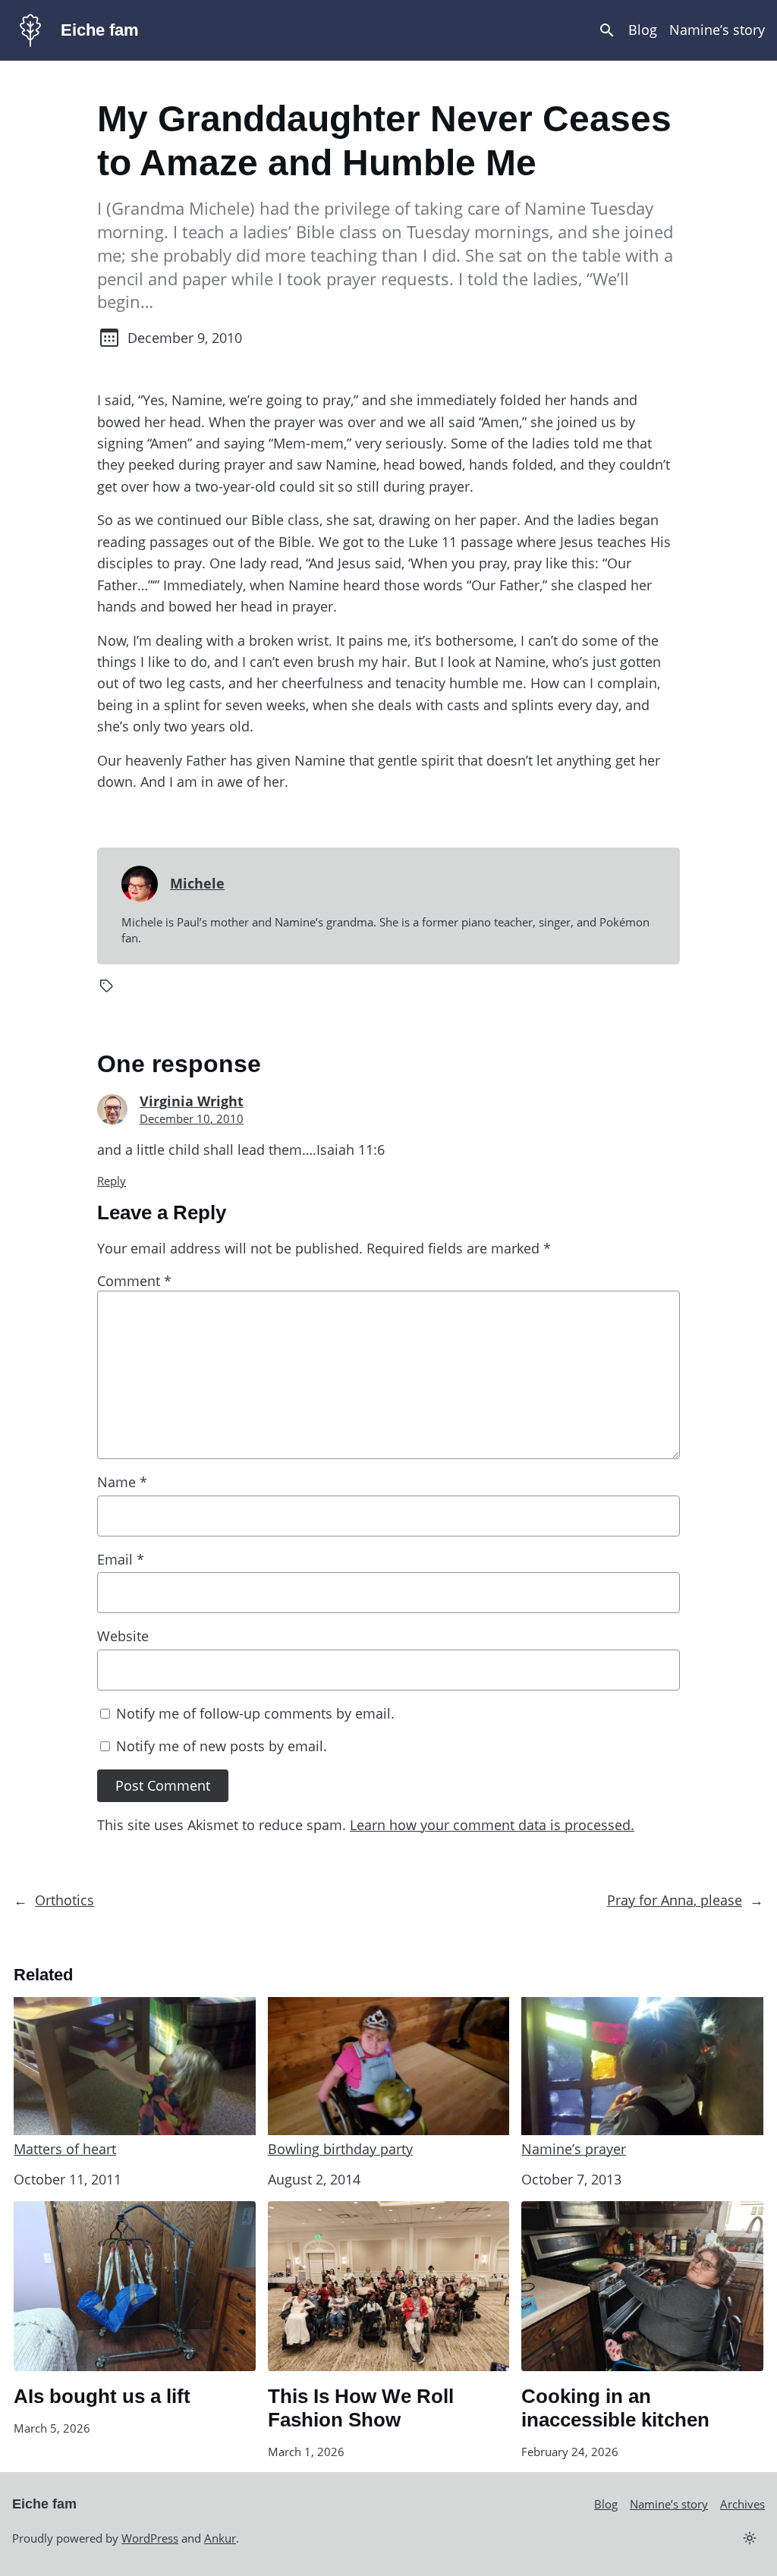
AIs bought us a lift (102, 2396)
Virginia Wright (192, 1101)
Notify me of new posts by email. (222, 1746)
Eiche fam (100, 30)
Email (121, 1559)
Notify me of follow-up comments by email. (255, 1713)
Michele (197, 883)
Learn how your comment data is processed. (492, 1825)
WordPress (150, 2538)
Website (123, 1636)
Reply (112, 1181)
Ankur (220, 2538)
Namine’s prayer (574, 2149)
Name (122, 1482)
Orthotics (64, 1900)
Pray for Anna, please (675, 1900)
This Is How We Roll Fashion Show (361, 2408)
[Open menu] (607, 30)
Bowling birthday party (340, 2149)
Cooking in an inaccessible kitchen (615, 2408)
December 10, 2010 (192, 1118)
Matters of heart (65, 2149)
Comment (134, 1281)
